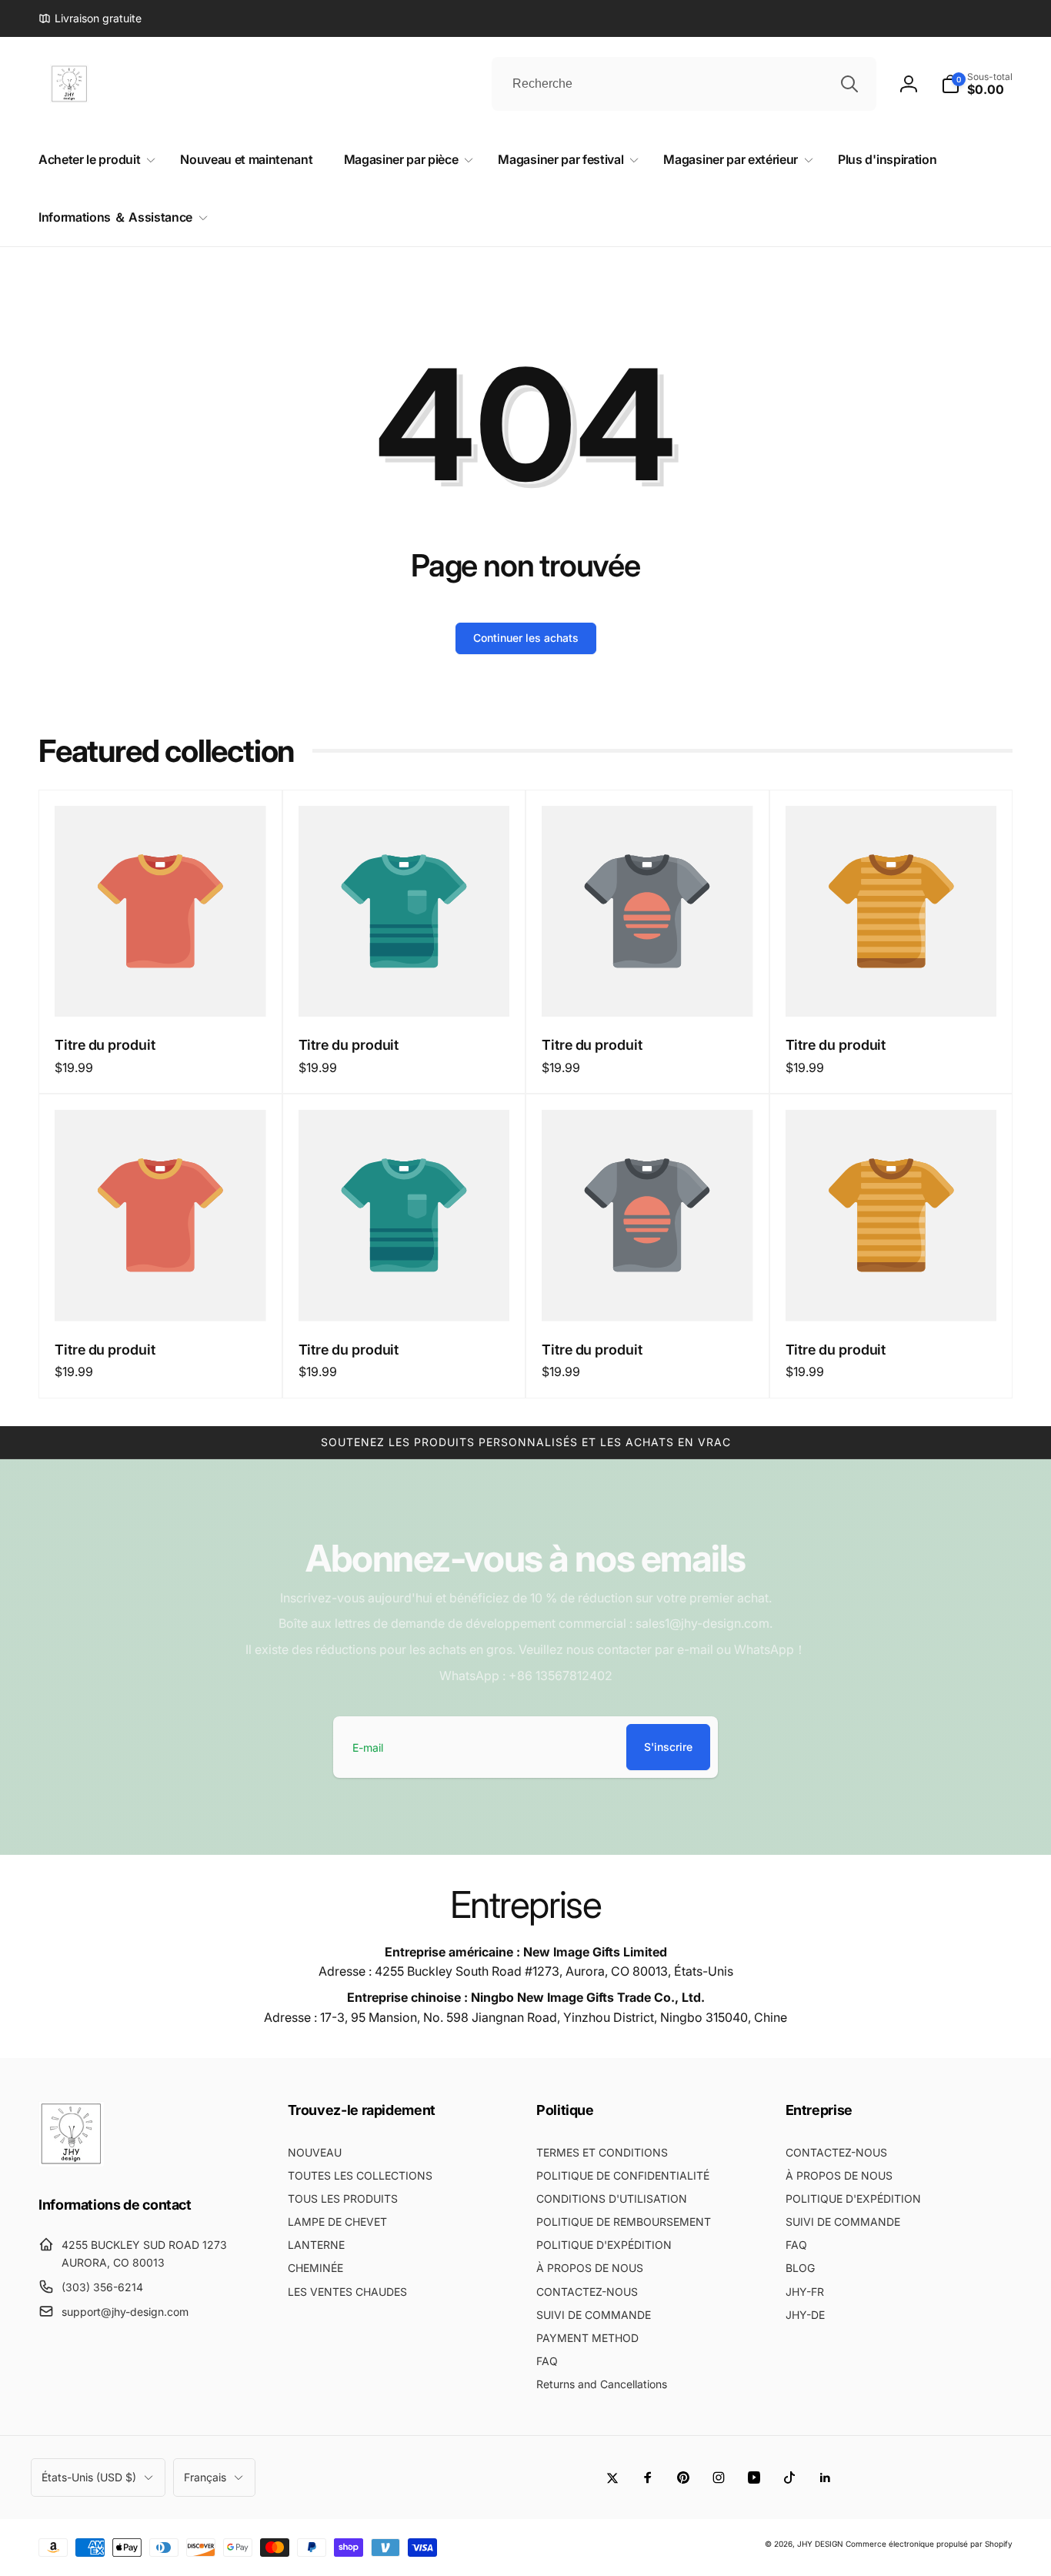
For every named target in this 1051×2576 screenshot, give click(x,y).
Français (205, 2477)
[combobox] (684, 84)
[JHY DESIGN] (71, 2162)
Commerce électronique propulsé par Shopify (929, 2544)
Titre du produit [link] (105, 1045)
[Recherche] (849, 84)
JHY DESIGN (820, 2544)
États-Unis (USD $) (89, 2477)
